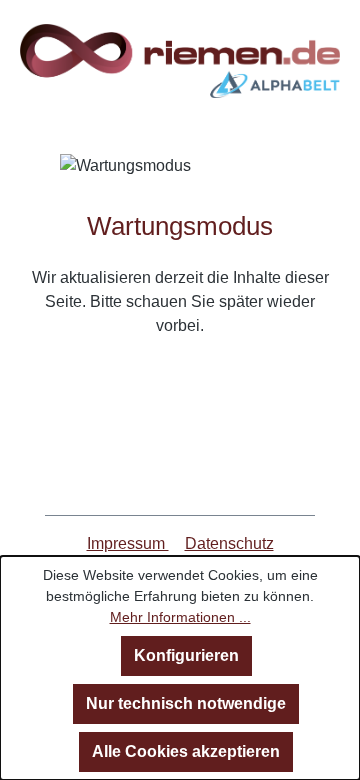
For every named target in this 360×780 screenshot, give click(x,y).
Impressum (128, 543)
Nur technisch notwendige (186, 703)
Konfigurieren (186, 655)
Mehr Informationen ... (180, 617)
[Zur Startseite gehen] (180, 61)
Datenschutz (229, 543)
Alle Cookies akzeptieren (186, 751)
